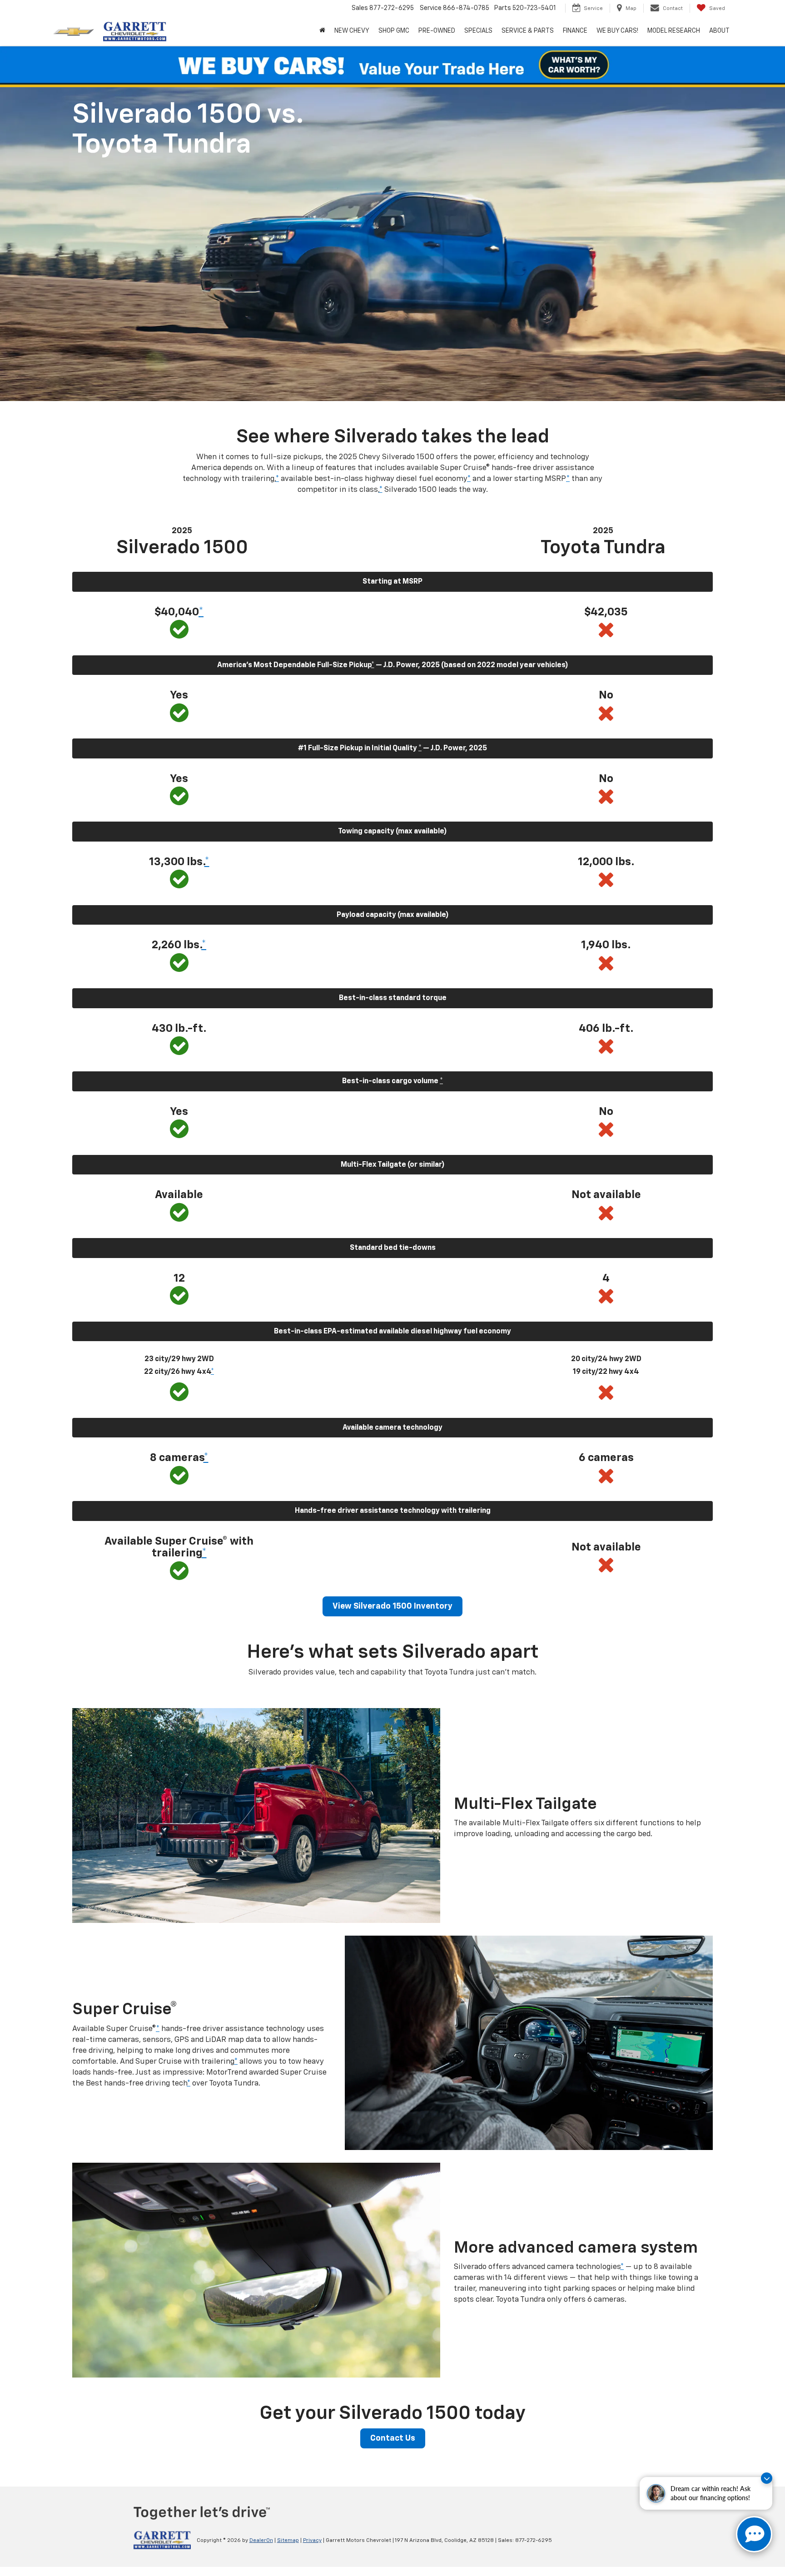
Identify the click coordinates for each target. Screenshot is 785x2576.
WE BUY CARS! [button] (617, 31)
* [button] (277, 479)
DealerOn (261, 2541)
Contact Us (393, 2438)
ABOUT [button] (719, 31)
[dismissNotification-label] (767, 2478)
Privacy (312, 2541)
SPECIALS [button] (478, 31)
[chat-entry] (754, 2534)
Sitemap (288, 2541)
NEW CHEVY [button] (352, 31)
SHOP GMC (394, 31)
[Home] (322, 31)
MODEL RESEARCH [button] (674, 31)
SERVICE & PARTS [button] (528, 31)
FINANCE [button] (575, 31)
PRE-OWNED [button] (437, 31)
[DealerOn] (162, 2540)
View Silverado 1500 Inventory (392, 1606)
